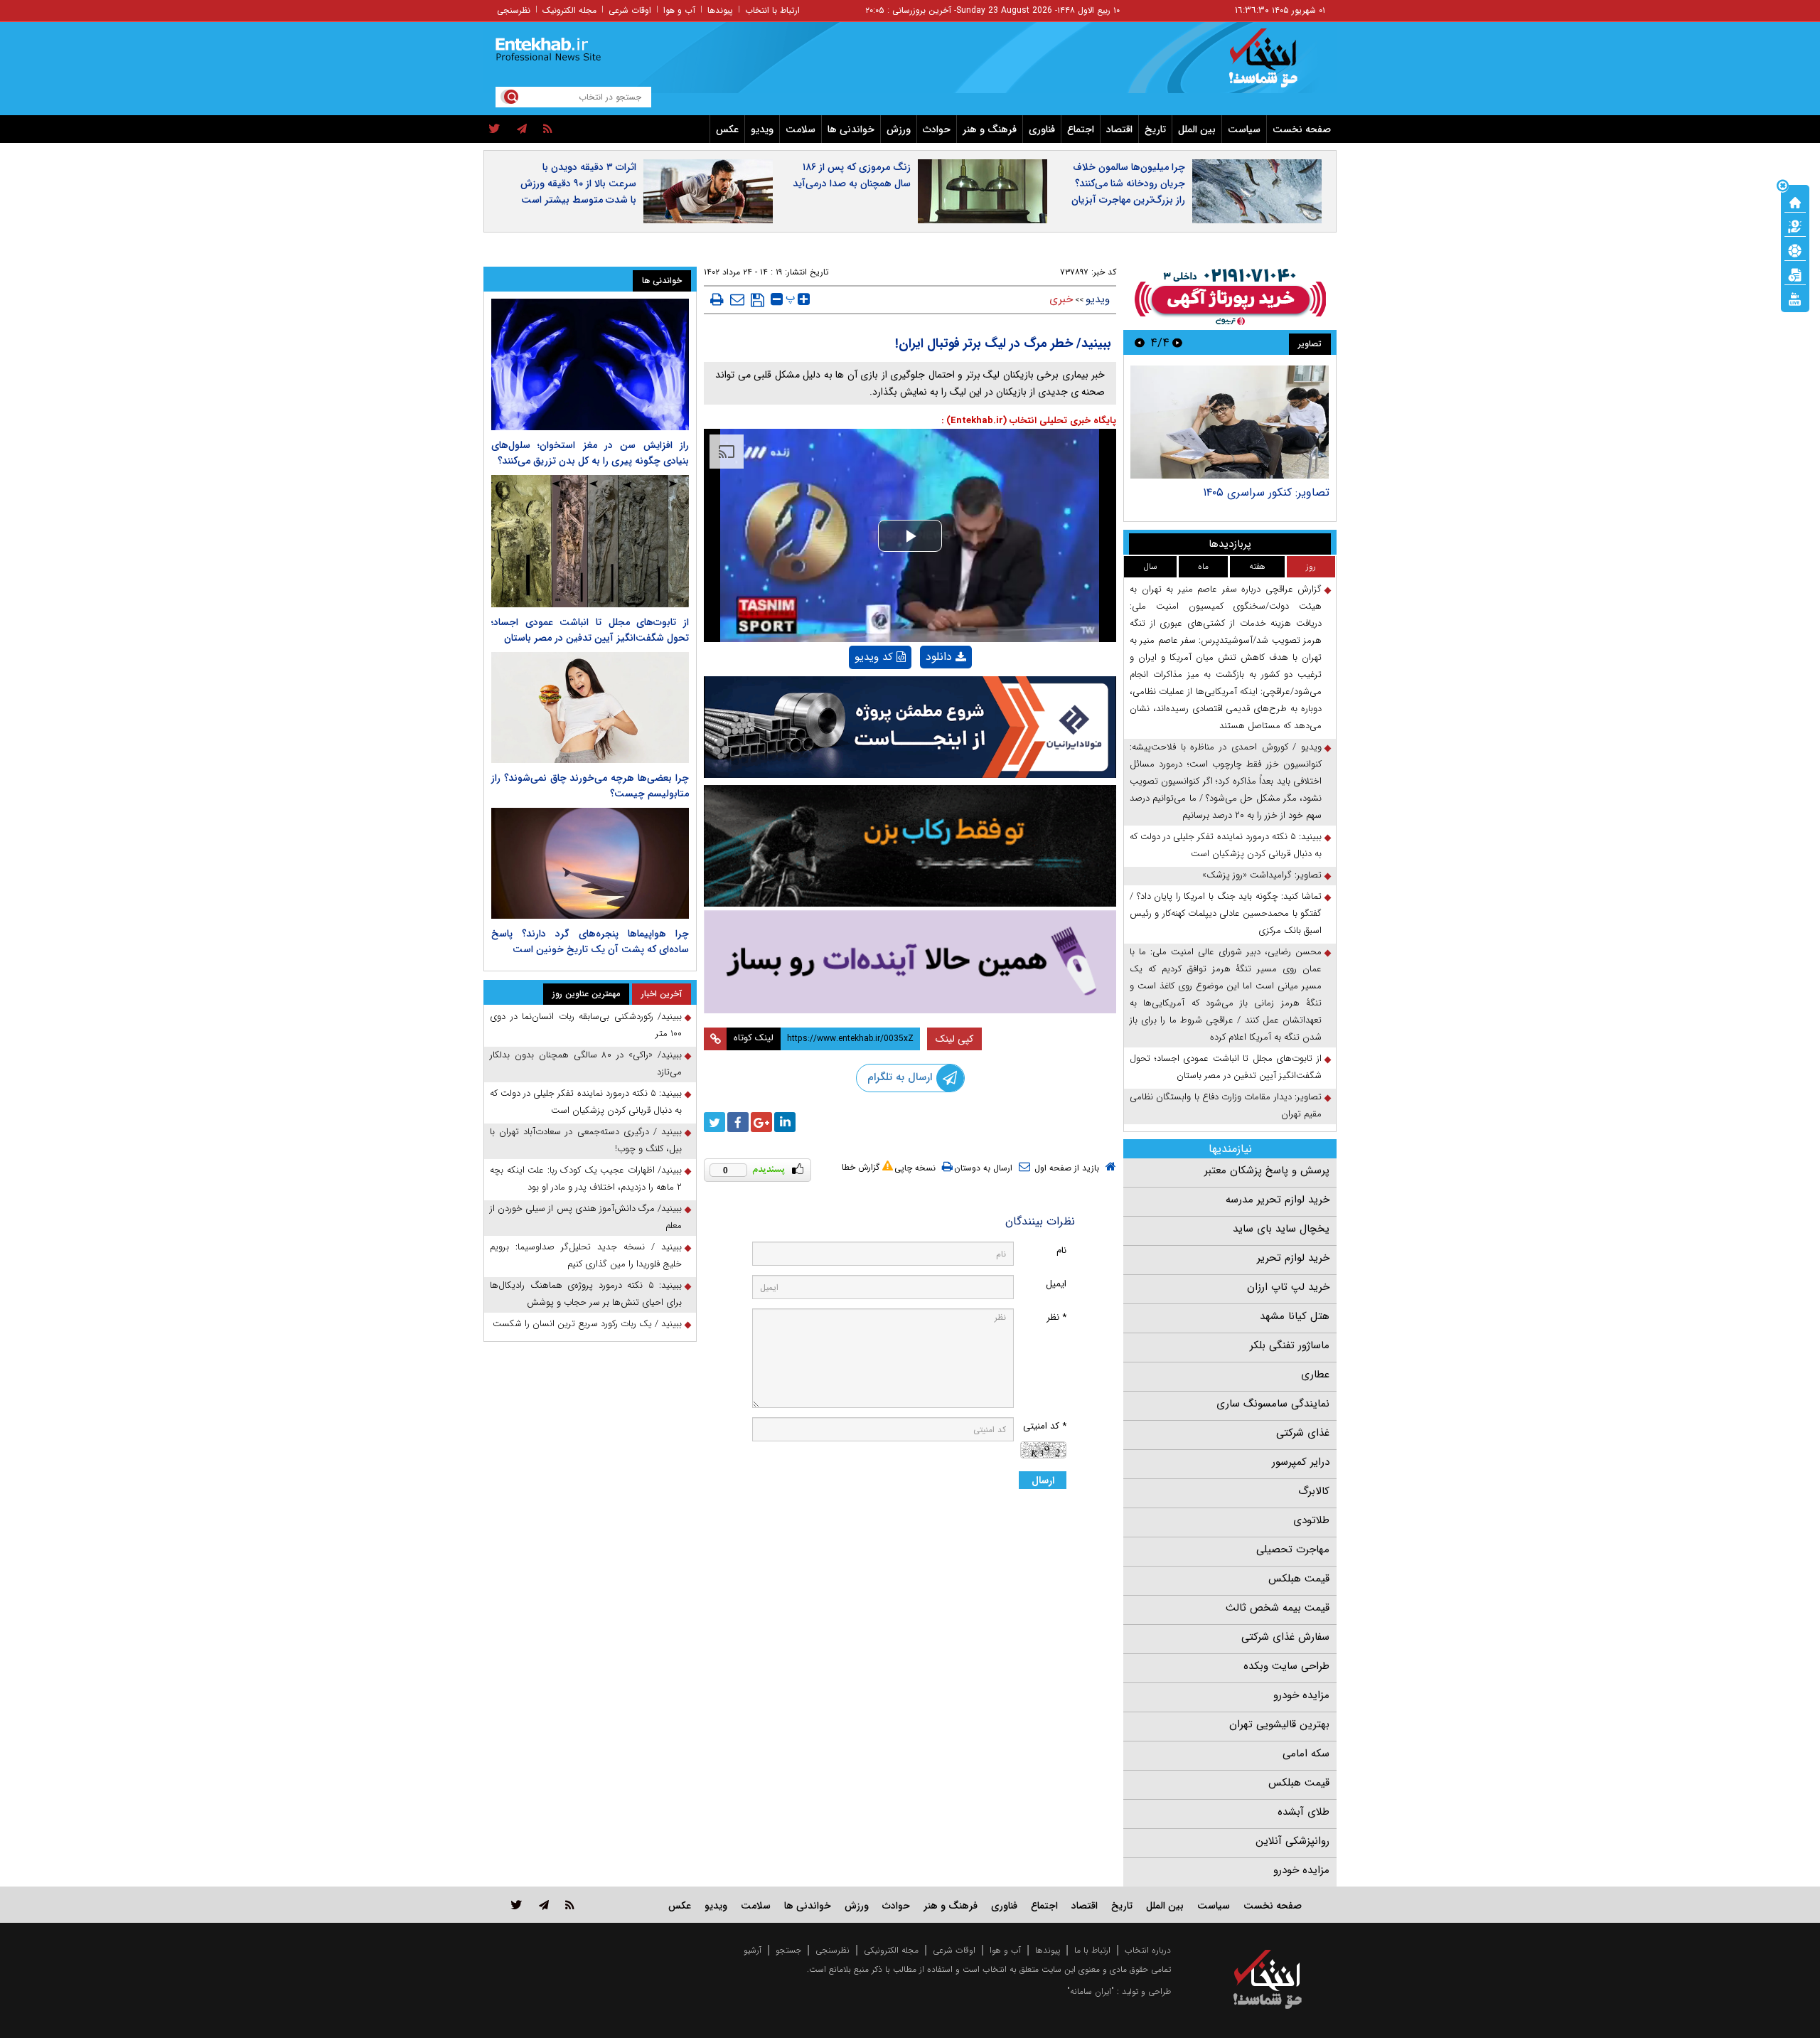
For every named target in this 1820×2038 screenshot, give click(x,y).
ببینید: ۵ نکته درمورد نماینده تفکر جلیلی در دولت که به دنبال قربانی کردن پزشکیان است (1226, 845)
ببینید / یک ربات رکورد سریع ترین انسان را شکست (587, 1324)
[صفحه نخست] (1795, 201)
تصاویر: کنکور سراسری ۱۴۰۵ (1266, 492)
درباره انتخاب (1148, 1950)
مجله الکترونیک (569, 10)
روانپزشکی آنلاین (1292, 1841)
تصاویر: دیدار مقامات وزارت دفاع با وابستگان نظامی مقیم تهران (1226, 1105)
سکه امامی (1306, 1754)
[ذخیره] (758, 300)
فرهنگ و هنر (990, 129)
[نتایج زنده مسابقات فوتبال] (1795, 298)
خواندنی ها (851, 129)
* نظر (1056, 1317)
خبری (1061, 299)
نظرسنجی (514, 10)
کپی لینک (954, 1039)
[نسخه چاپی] (717, 299)
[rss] (548, 129)
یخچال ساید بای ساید (1281, 1229)
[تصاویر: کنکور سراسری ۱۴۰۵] (1230, 422)
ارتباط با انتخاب (772, 10)
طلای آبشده (1304, 1812)
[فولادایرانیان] (910, 727)
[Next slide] (1140, 342)
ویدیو (762, 129)
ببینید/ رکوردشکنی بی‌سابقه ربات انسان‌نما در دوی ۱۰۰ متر (586, 1025)
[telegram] (522, 129)
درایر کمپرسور (1301, 1462)
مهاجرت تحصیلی (1293, 1549)
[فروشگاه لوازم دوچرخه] (910, 846)
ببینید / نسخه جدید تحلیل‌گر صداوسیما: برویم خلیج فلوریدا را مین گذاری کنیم (586, 1255)
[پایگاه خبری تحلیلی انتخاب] (1274, 65)
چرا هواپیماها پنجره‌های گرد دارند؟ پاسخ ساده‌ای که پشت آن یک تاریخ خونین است (590, 941)
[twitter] (494, 129)
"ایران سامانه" (1091, 1991)
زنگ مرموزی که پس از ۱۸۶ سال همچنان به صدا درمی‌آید (852, 175)
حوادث (937, 129)
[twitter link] (516, 1905)
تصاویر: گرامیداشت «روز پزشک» (1262, 875)
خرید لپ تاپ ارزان (1288, 1287)
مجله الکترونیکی (891, 1950)
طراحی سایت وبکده (1286, 1666)
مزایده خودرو (1301, 1695)
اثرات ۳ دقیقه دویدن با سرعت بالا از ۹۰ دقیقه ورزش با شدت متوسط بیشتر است (578, 183)
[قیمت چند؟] (1795, 225)
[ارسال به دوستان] (737, 299)
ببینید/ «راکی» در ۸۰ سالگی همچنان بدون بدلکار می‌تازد (586, 1063)
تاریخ (1155, 129)
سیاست (1244, 129)
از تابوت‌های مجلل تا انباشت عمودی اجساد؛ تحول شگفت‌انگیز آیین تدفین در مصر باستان (1226, 1067)
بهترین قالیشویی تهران (1279, 1724)
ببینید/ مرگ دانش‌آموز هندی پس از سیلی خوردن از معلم (586, 1217)
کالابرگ (1314, 1491)
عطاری (1315, 1375)
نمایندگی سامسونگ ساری (1273, 1404)
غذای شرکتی (1303, 1433)
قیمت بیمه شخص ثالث (1278, 1608)
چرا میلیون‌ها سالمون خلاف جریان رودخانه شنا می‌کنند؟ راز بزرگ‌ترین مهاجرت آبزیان (1128, 183)
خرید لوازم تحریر (1293, 1258)
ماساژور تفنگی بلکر (1290, 1345)
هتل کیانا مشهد (1295, 1316)
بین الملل (1197, 129)
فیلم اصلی (922, 694)
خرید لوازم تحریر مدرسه (1278, 1200)
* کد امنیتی (1045, 1426)
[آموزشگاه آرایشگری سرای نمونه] (910, 962)
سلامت (801, 129)
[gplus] (761, 1122)
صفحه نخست (1302, 129)
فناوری (1042, 129)
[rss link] (570, 1905)
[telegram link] (544, 1905)
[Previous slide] (1177, 342)
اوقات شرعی (630, 10)
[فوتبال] (1795, 250)
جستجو (788, 1950)
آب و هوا (679, 10)
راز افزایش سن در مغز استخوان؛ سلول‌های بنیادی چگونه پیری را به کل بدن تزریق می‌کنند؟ (590, 453)
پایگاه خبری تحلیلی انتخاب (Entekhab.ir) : (1029, 421)
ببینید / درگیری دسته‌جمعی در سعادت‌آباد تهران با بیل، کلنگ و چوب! (586, 1140)
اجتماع (1081, 129)
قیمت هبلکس (1299, 1579)
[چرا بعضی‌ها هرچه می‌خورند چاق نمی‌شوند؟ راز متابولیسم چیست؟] (590, 708)
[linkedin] (785, 1122)
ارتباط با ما (1092, 1950)
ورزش (899, 129)
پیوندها (720, 10)
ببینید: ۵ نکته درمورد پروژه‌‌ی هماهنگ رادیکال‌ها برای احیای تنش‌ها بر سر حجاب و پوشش (586, 1294)
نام (1061, 1250)
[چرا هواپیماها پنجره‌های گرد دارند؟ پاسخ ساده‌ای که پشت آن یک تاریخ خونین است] (590, 863)
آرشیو (753, 1950)
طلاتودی (1311, 1520)
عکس (727, 129)
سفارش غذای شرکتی (1285, 1637)
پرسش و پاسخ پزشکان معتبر (1267, 1170)
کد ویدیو (874, 657)
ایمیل (1056, 1284)
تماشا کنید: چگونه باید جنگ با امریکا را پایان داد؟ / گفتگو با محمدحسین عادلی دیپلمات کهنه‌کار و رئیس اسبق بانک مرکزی (1226, 913)
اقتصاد (1119, 129)
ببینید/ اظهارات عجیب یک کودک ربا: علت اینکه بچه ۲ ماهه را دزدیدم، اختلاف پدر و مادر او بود (586, 1179)
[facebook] (738, 1122)
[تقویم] (1795, 274)
